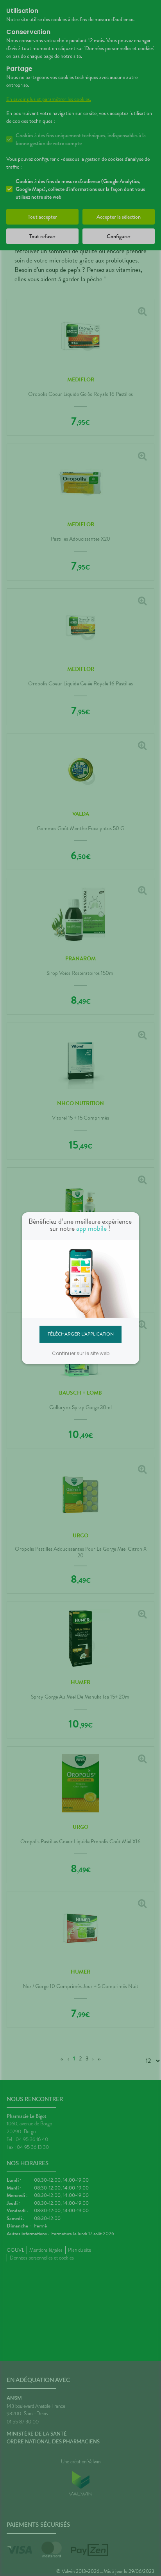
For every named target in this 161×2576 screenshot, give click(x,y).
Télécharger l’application (81, 1334)
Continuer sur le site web (81, 1353)
